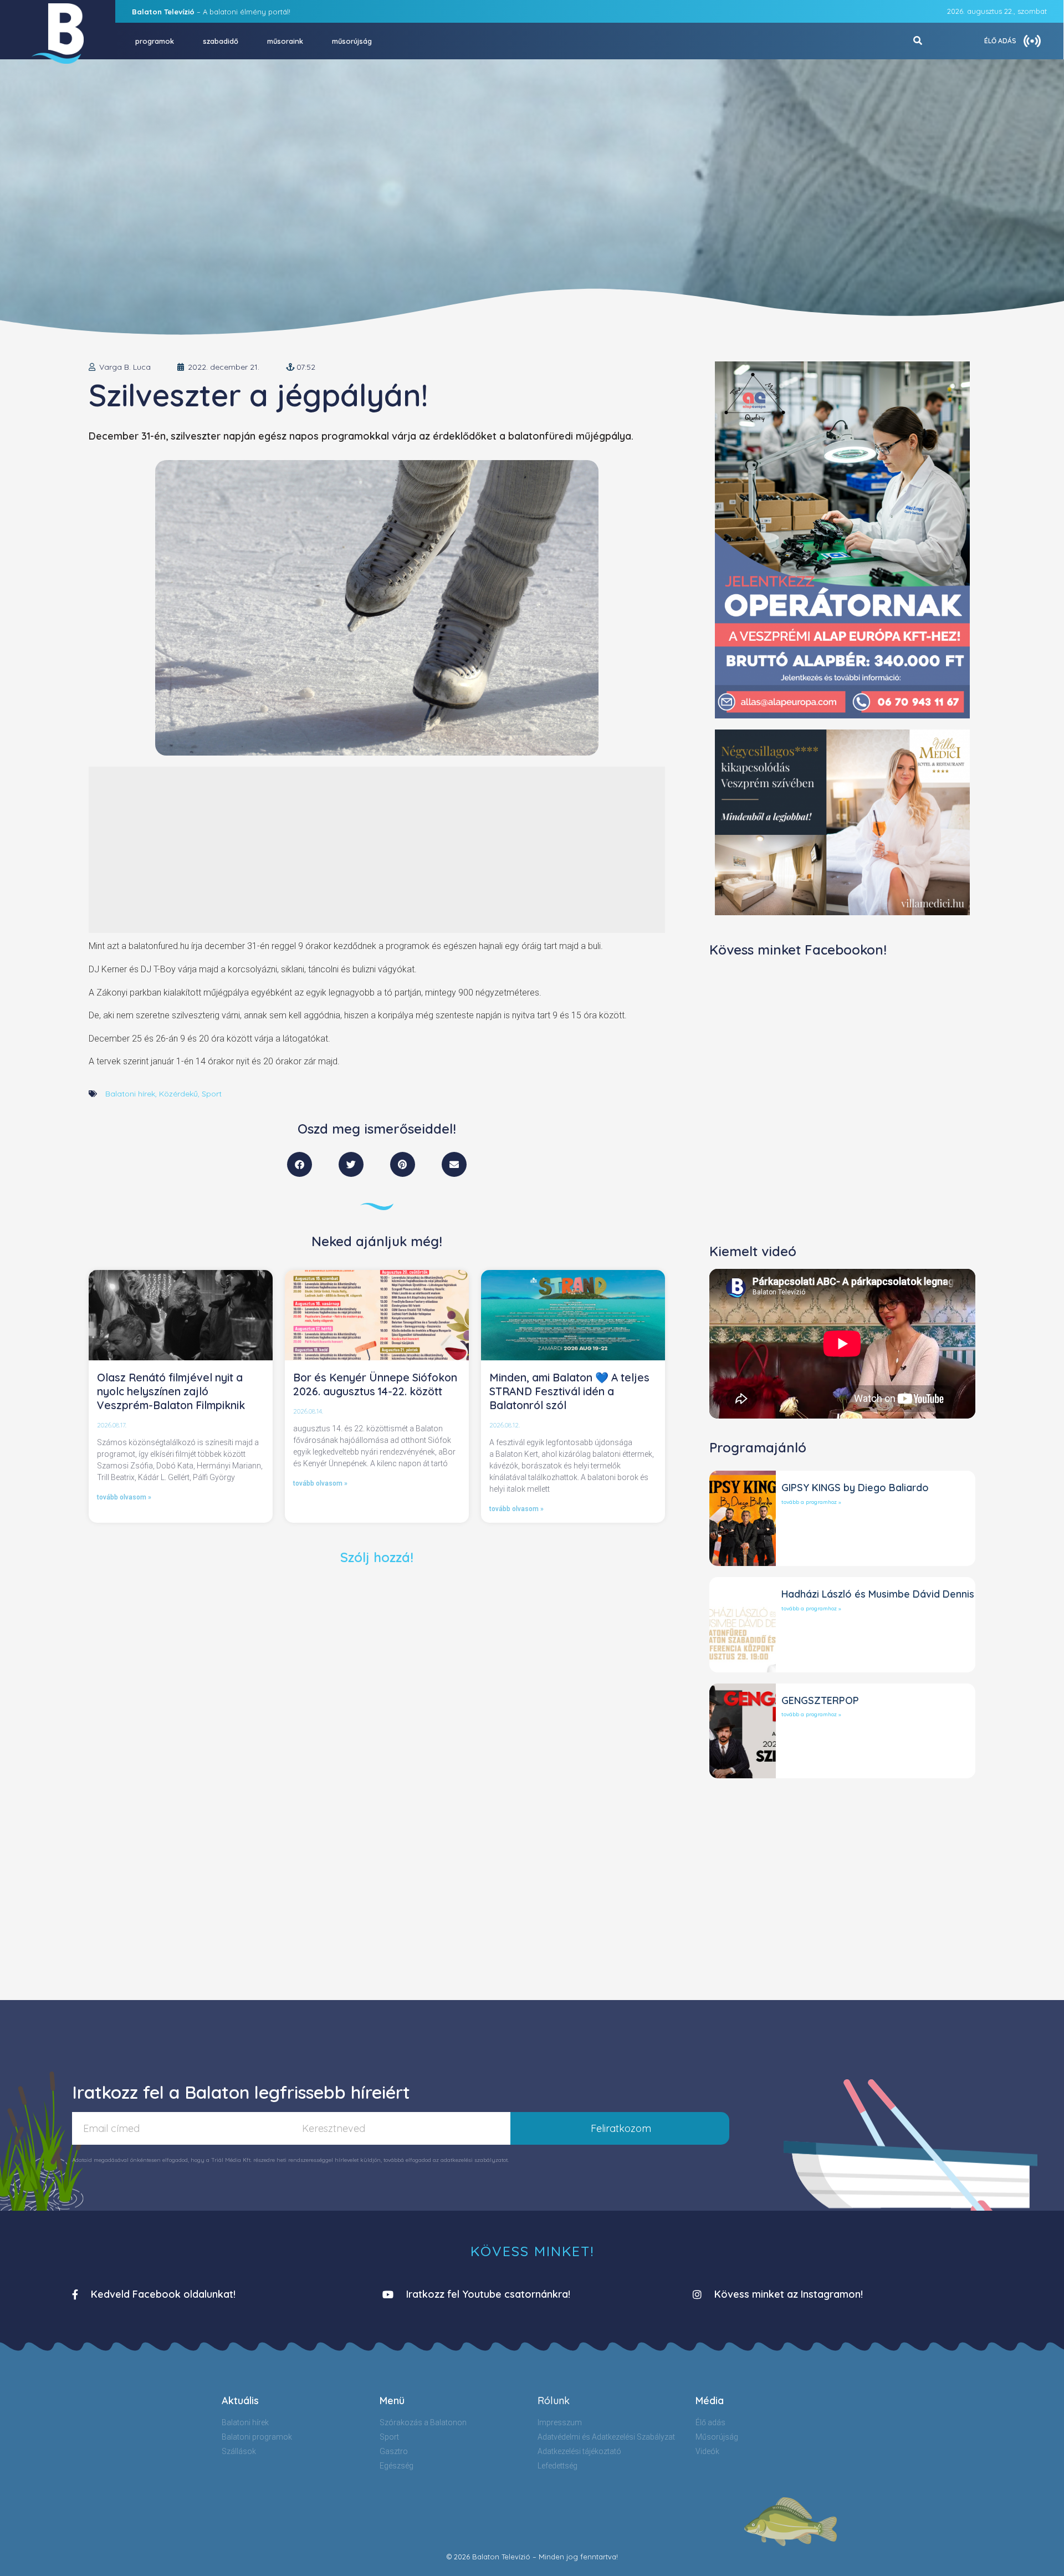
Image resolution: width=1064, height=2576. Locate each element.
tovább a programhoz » (811, 1502)
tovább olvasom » (124, 1497)
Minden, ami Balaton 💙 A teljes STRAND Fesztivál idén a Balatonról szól (569, 1391)
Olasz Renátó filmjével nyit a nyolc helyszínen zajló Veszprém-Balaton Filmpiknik (171, 1391)
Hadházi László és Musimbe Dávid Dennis (878, 1594)
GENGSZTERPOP (820, 1700)
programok (155, 41)
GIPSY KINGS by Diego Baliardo (855, 1488)
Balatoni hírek (130, 1094)
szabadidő (221, 41)
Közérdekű (178, 1094)
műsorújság (352, 41)
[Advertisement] (377, 850)
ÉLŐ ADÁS (1000, 41)
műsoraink (285, 41)
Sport (212, 1094)
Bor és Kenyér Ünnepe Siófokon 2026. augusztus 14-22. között (375, 1384)
